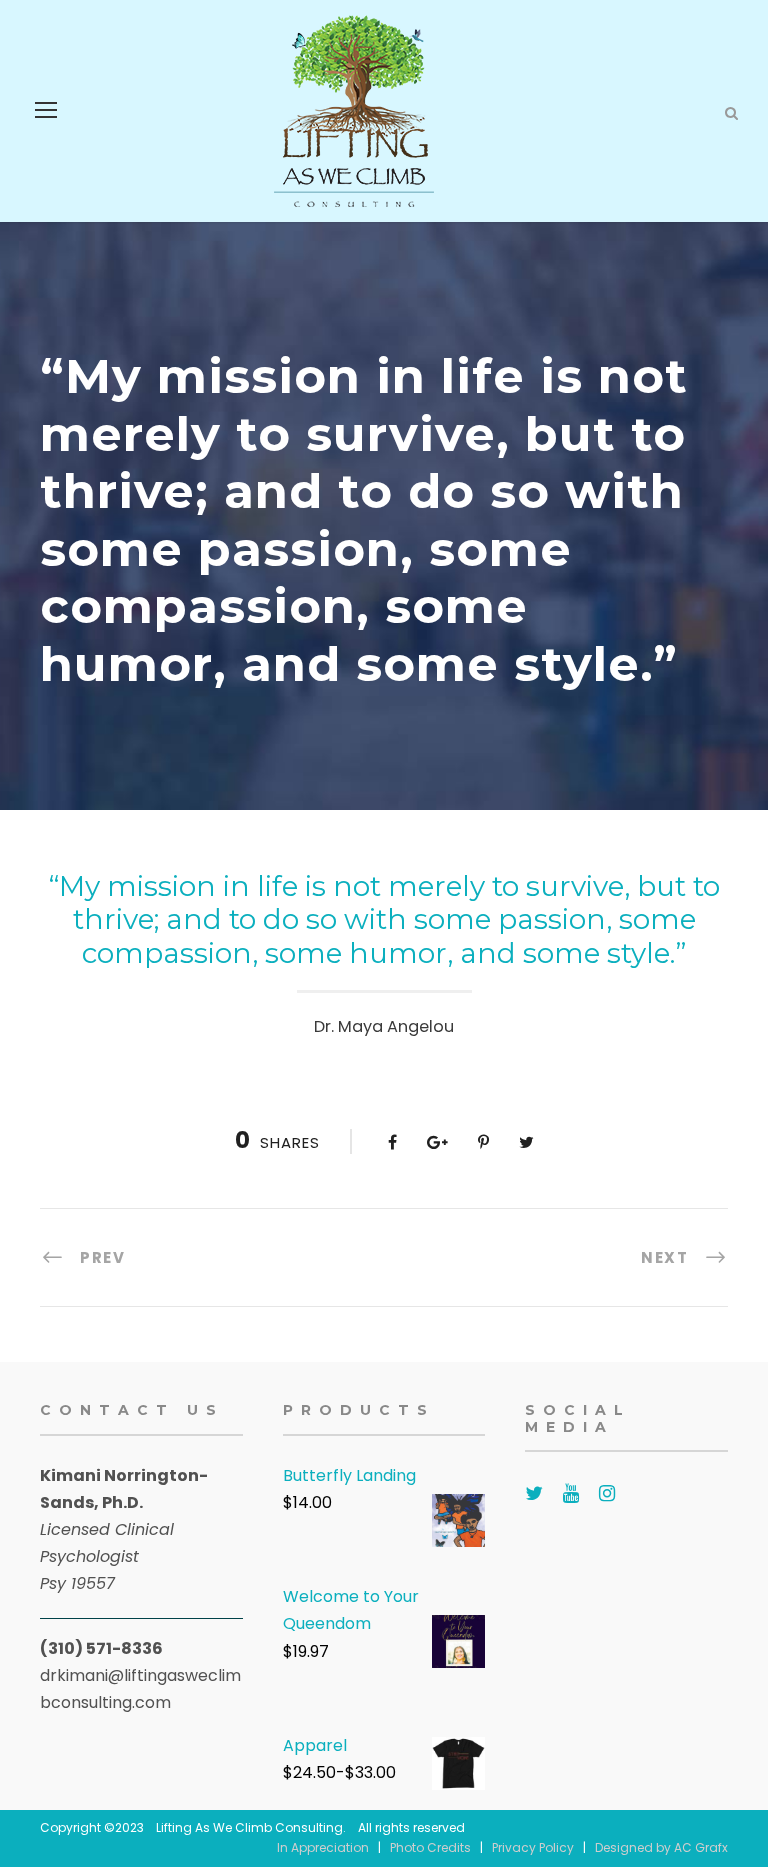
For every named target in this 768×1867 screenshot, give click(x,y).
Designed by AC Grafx (661, 1847)
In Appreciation (323, 1847)
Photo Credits (430, 1847)
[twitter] (534, 1493)
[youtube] (571, 1493)
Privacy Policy (533, 1847)
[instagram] (607, 1493)
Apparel (315, 1745)
